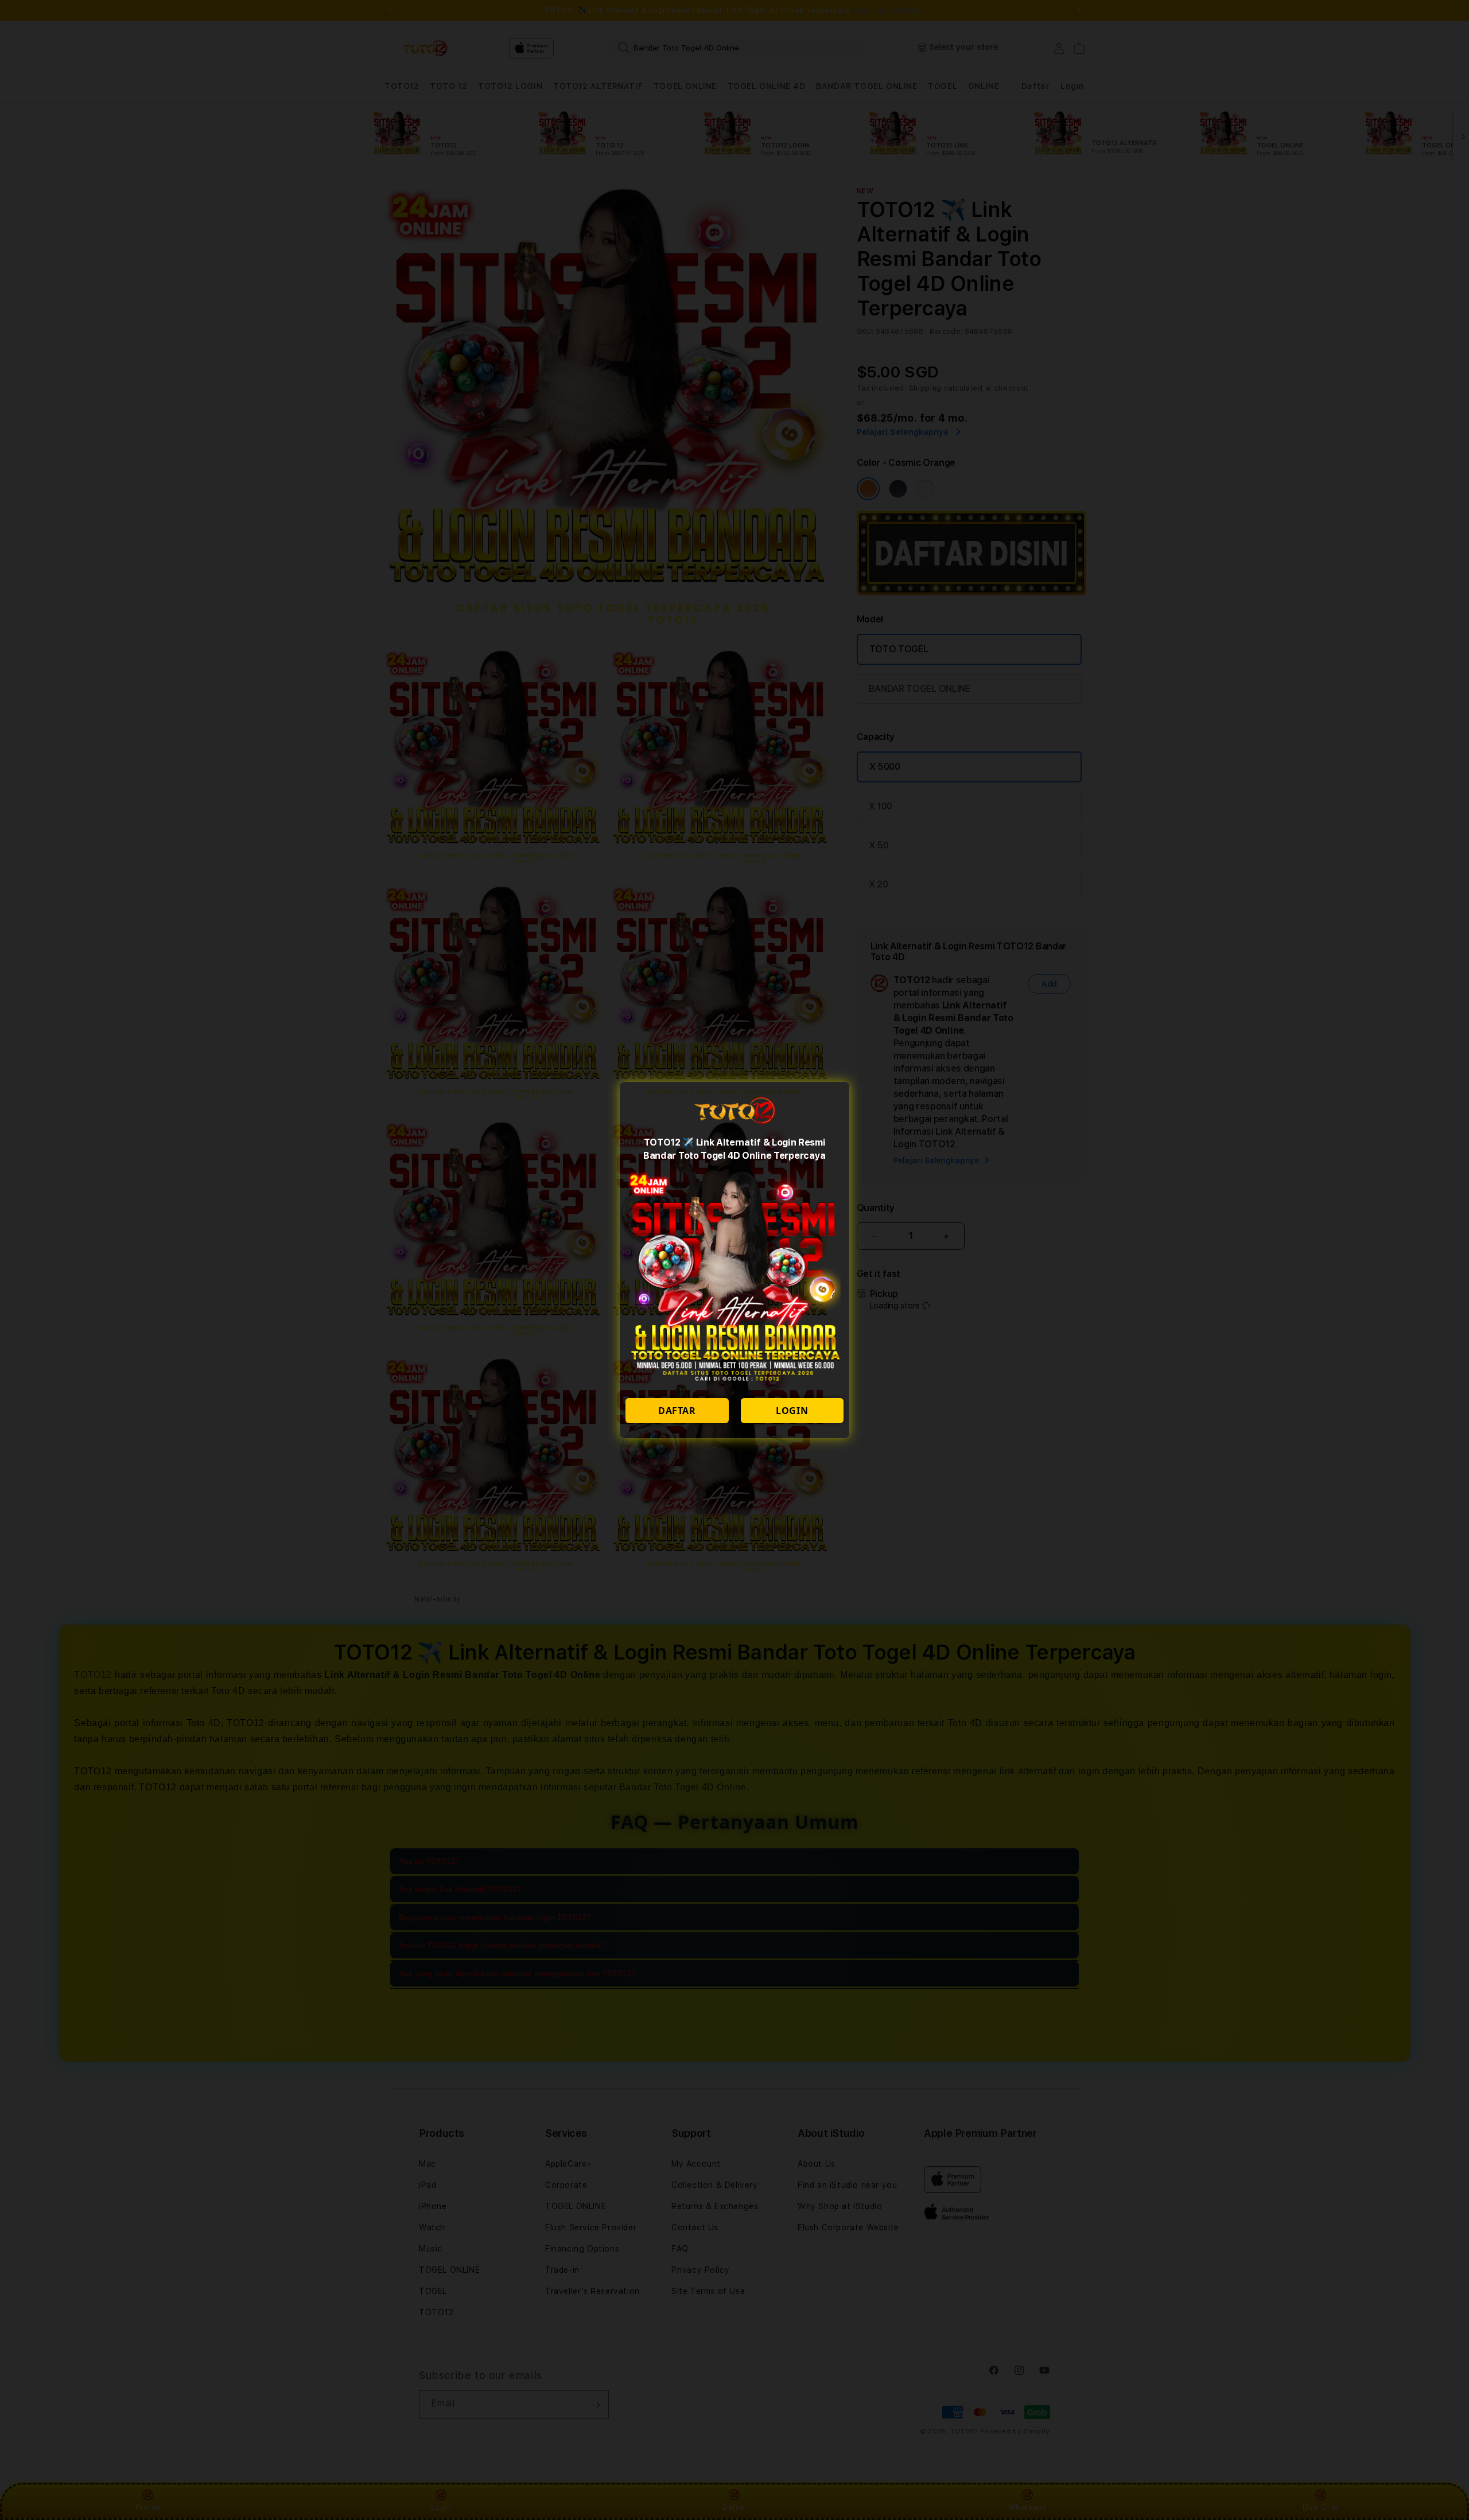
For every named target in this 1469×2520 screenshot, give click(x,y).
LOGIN (792, 1411)
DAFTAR (677, 1411)
